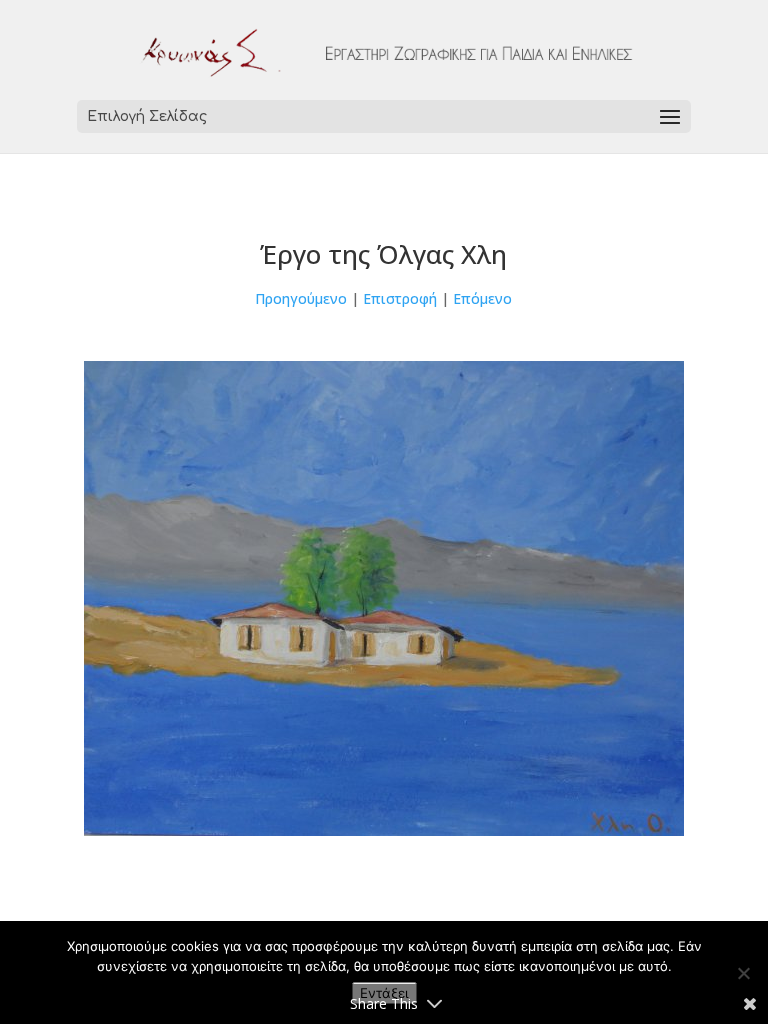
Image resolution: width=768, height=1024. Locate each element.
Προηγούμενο (301, 298)
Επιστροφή (400, 298)
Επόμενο (482, 298)
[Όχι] (743, 973)
